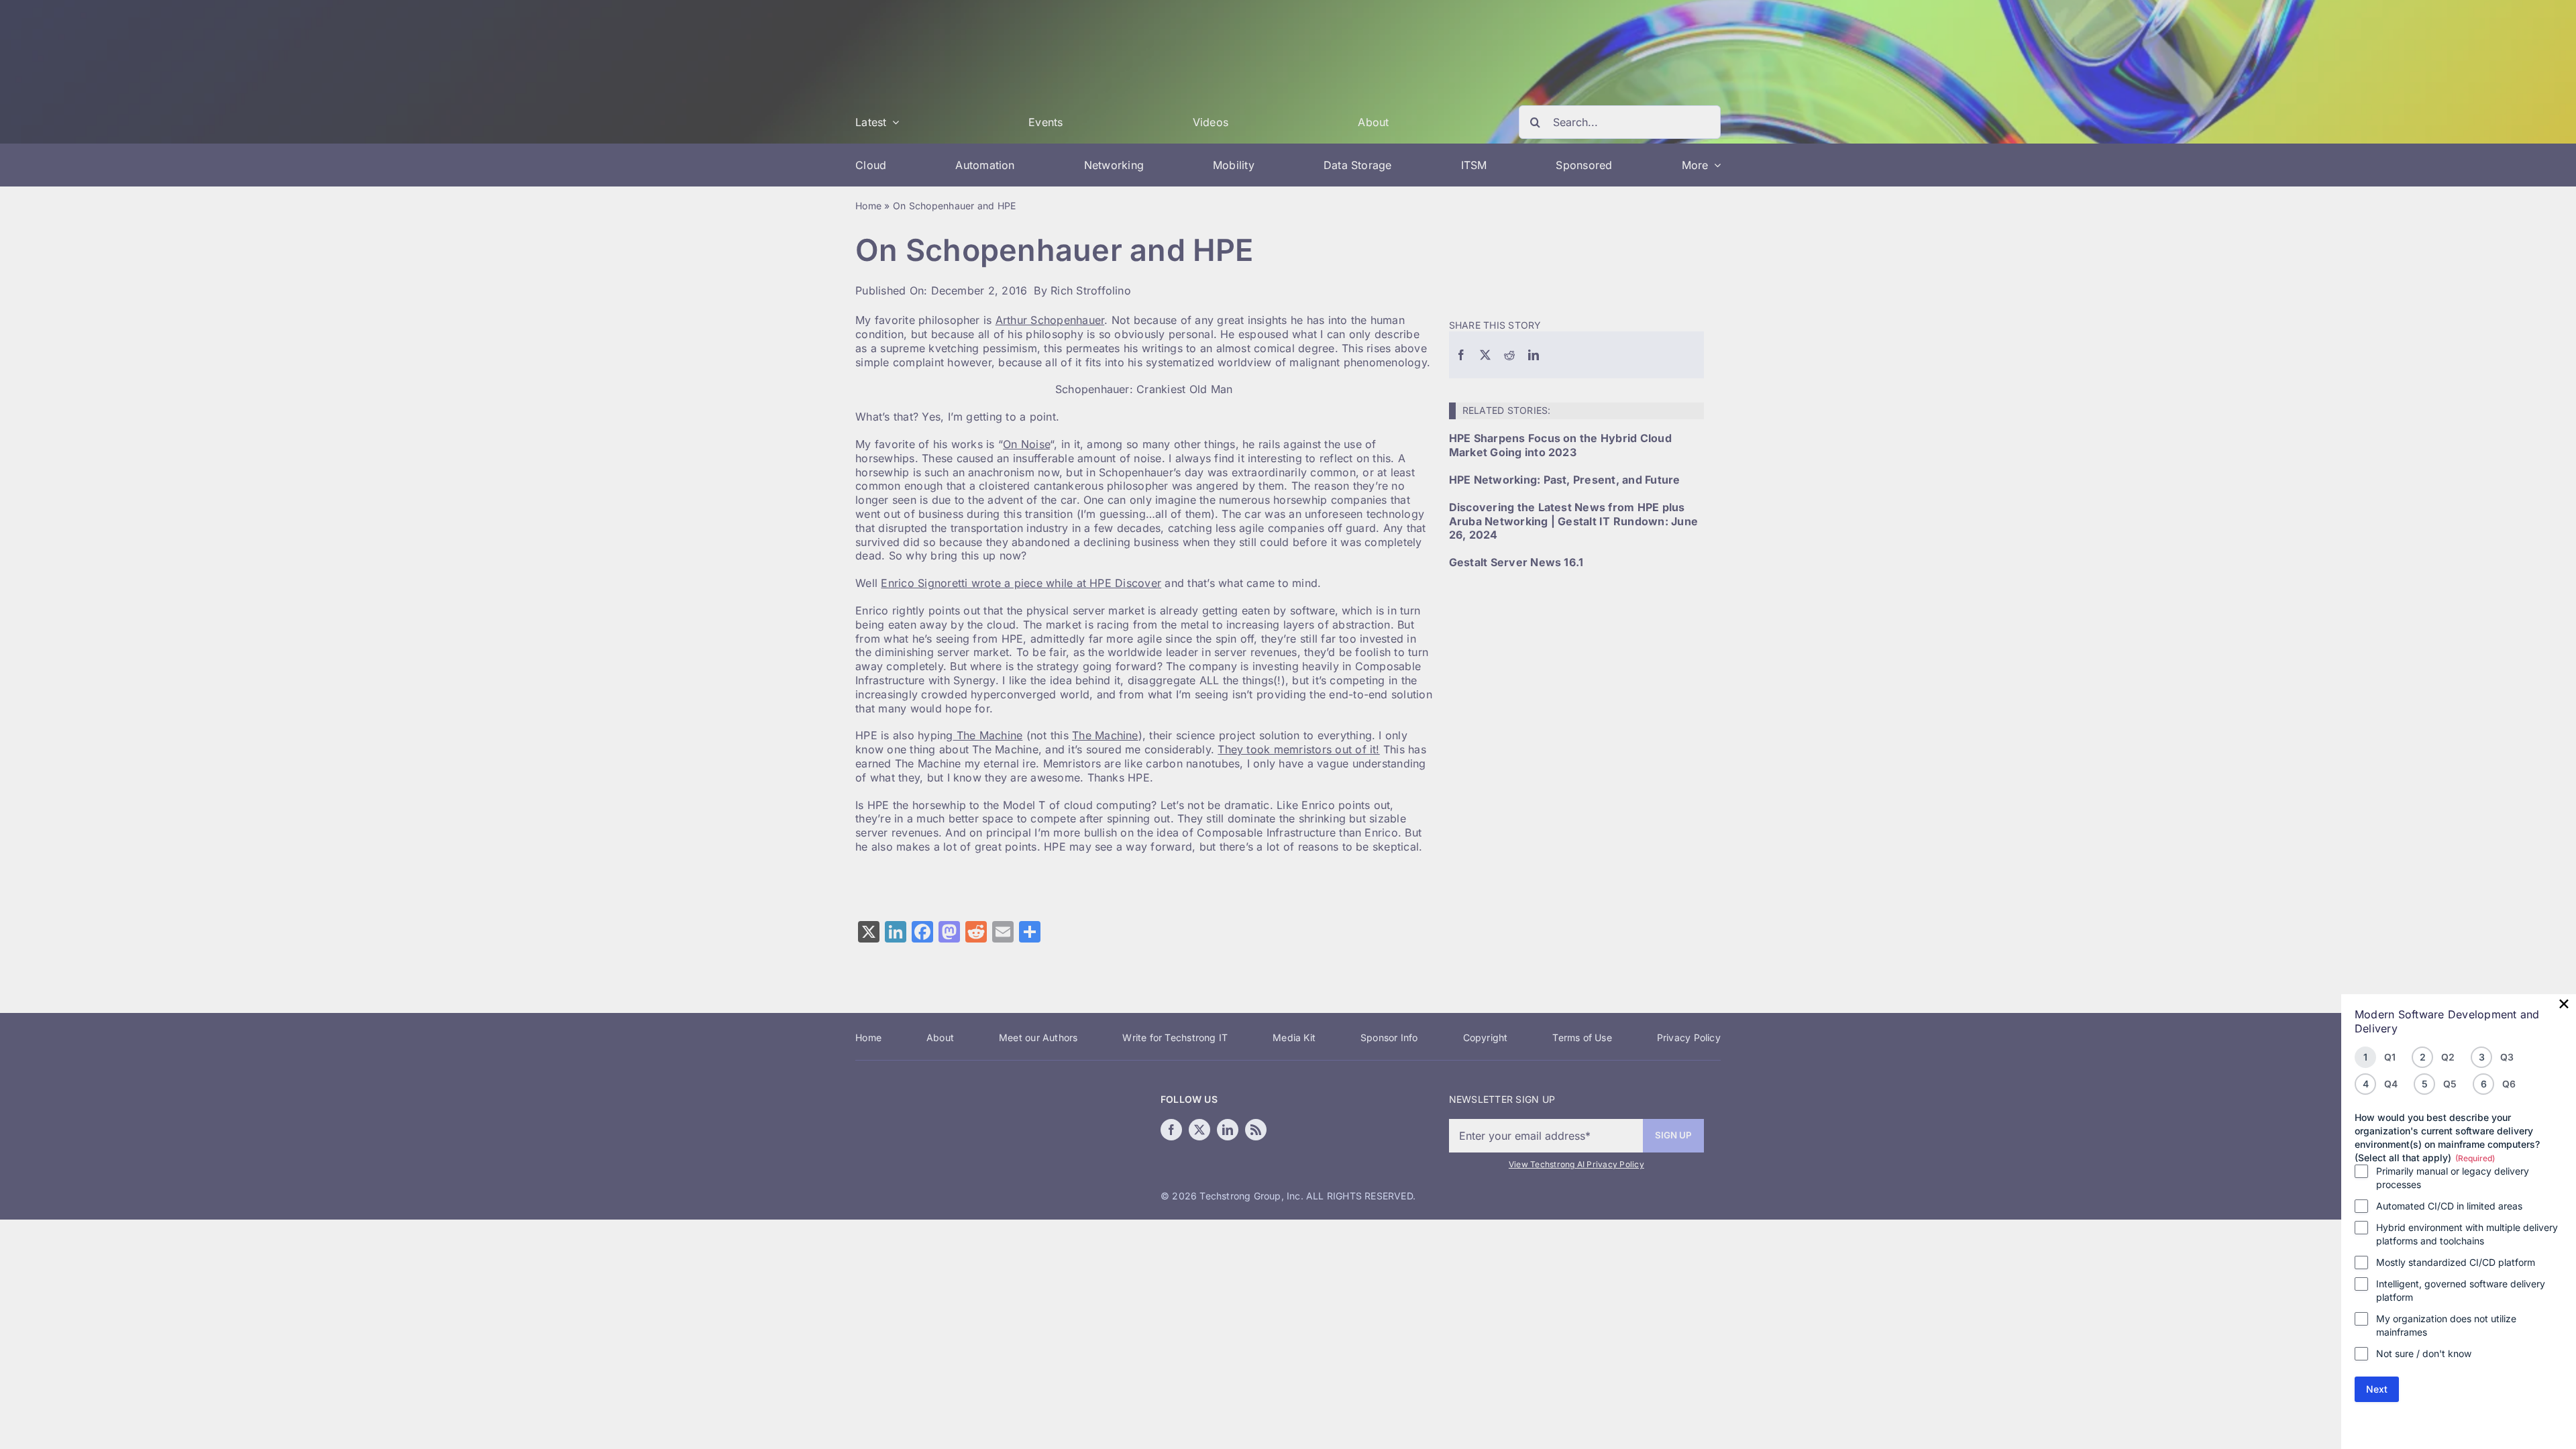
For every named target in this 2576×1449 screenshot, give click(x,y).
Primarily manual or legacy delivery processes (2453, 1178)
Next (2377, 1389)
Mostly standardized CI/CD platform (2456, 1262)
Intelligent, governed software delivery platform (2461, 1290)
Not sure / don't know (2424, 1353)
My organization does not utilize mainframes (2446, 1325)
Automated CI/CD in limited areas (2449, 1206)
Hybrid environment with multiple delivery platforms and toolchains (2467, 1234)
